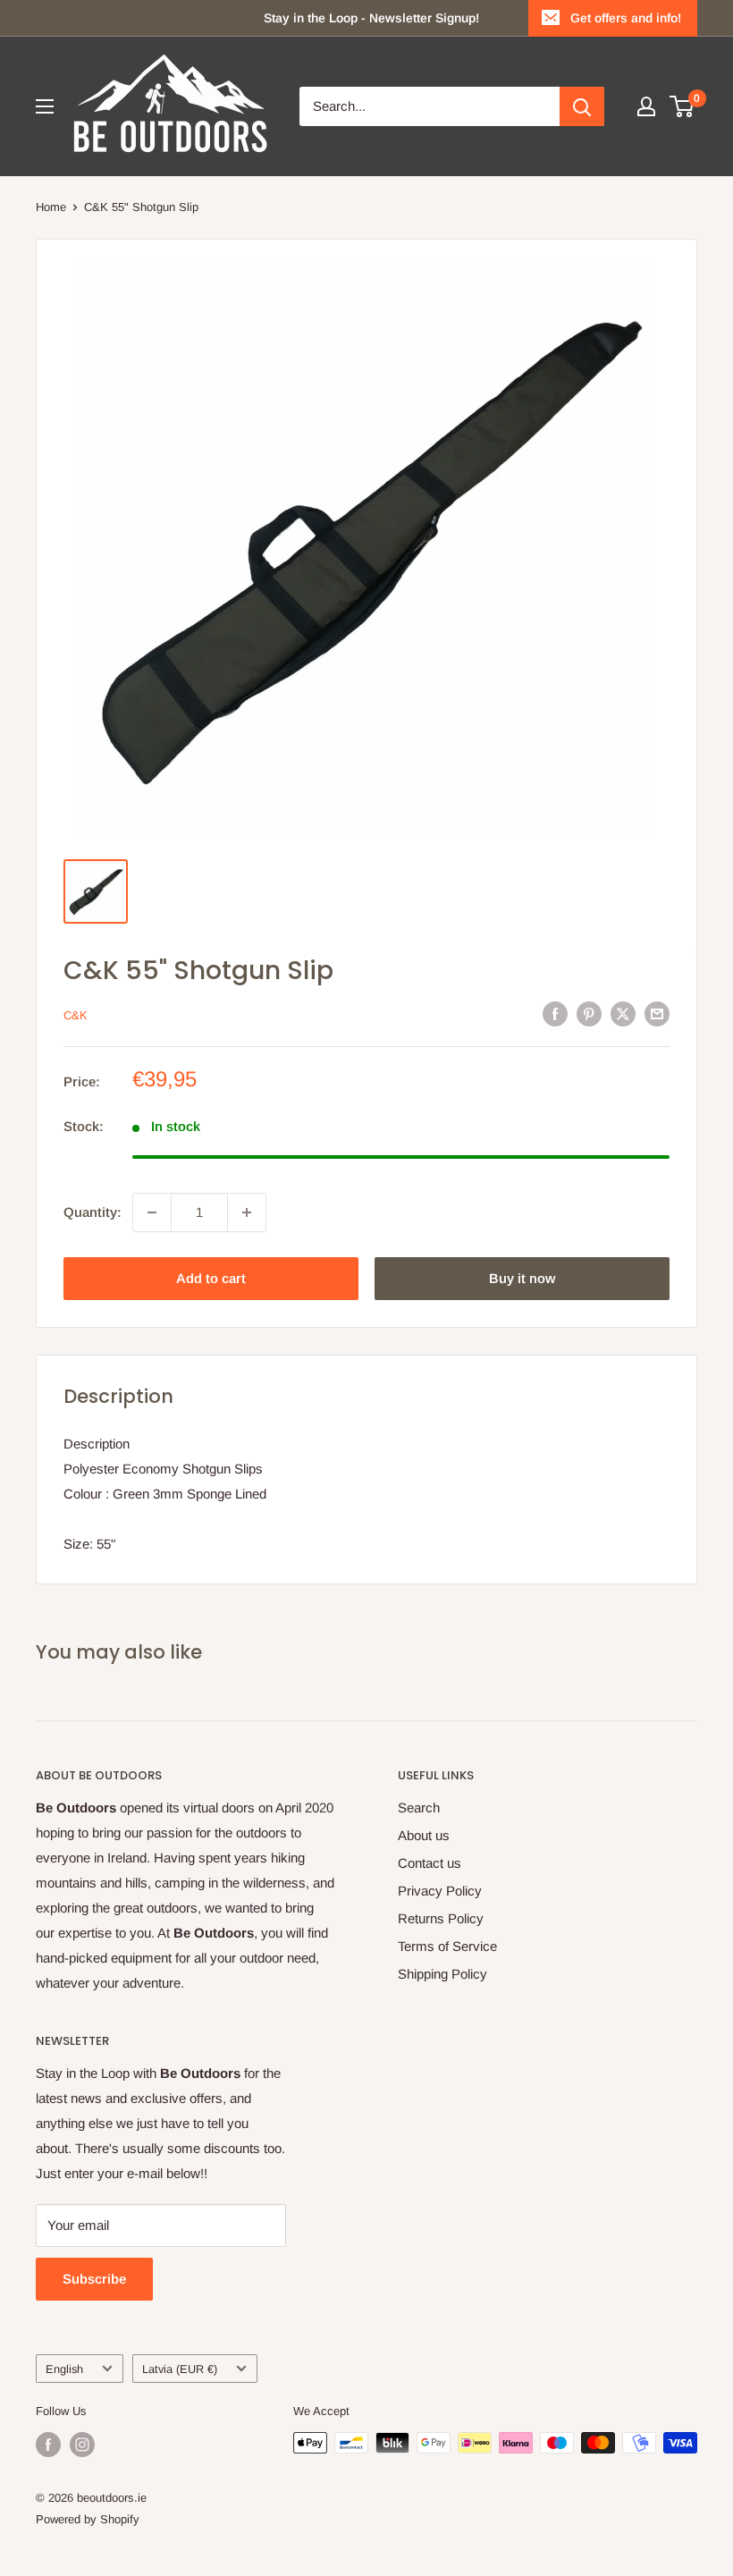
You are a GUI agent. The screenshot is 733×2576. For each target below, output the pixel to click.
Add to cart (211, 1278)
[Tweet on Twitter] (623, 1014)
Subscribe (94, 2279)
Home (51, 207)
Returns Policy (441, 1918)
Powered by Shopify (88, 2519)
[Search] (582, 106)
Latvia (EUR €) (180, 2369)
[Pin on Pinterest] (589, 1014)
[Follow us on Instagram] (82, 2445)
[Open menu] (45, 106)
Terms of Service (447, 1946)
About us (424, 1835)
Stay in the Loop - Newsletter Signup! (371, 18)
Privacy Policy (440, 1891)
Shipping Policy (442, 1974)
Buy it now (522, 1278)
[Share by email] (657, 1014)
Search (419, 1807)
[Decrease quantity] (152, 1212)
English (64, 2369)
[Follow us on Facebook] (48, 2445)
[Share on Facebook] (555, 1014)
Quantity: (93, 1212)
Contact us (430, 1863)
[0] (682, 106)
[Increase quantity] (247, 1212)
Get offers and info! (626, 18)
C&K (76, 1015)
